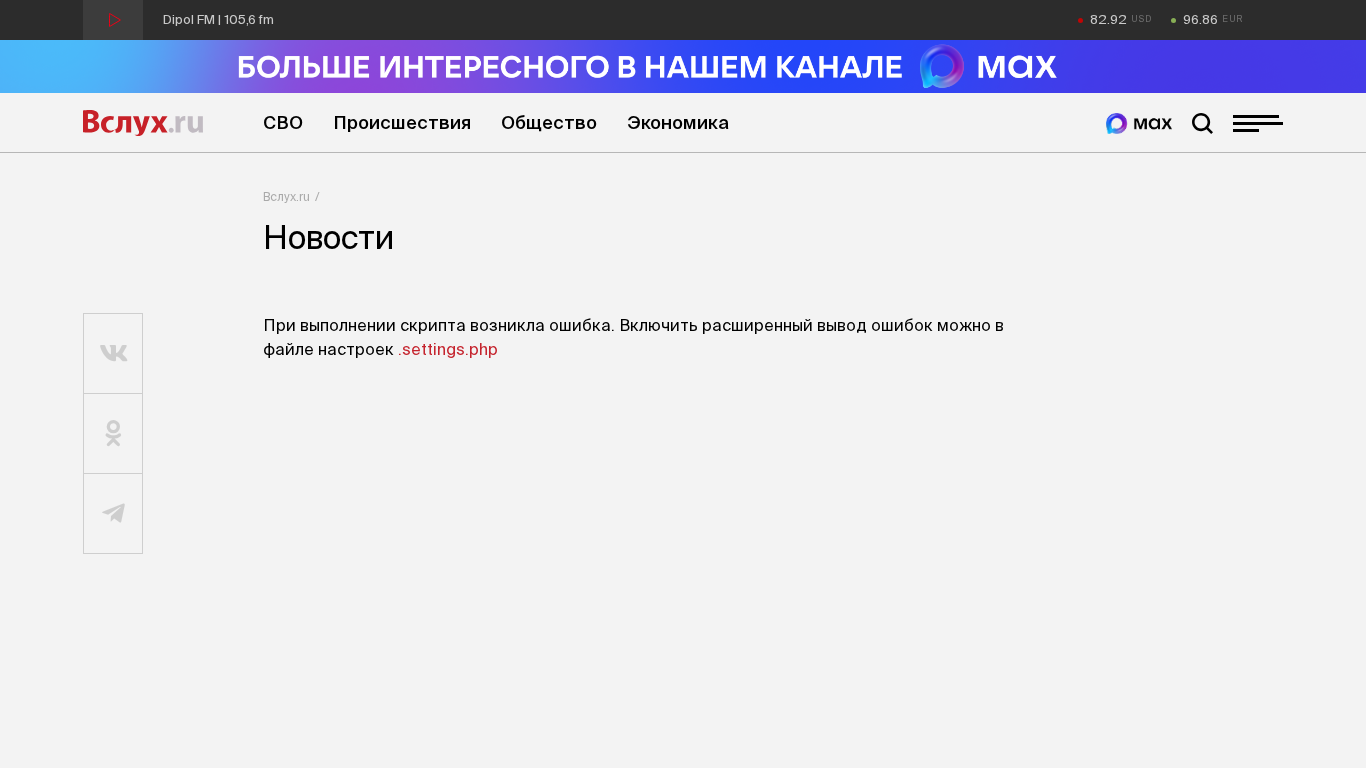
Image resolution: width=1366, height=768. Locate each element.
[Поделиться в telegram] (113, 514)
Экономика (678, 122)
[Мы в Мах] (1139, 123)
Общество (549, 122)
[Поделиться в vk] (113, 354)
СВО (283, 122)
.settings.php (448, 349)
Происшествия (402, 122)
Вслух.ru (143, 123)
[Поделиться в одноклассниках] (113, 434)
